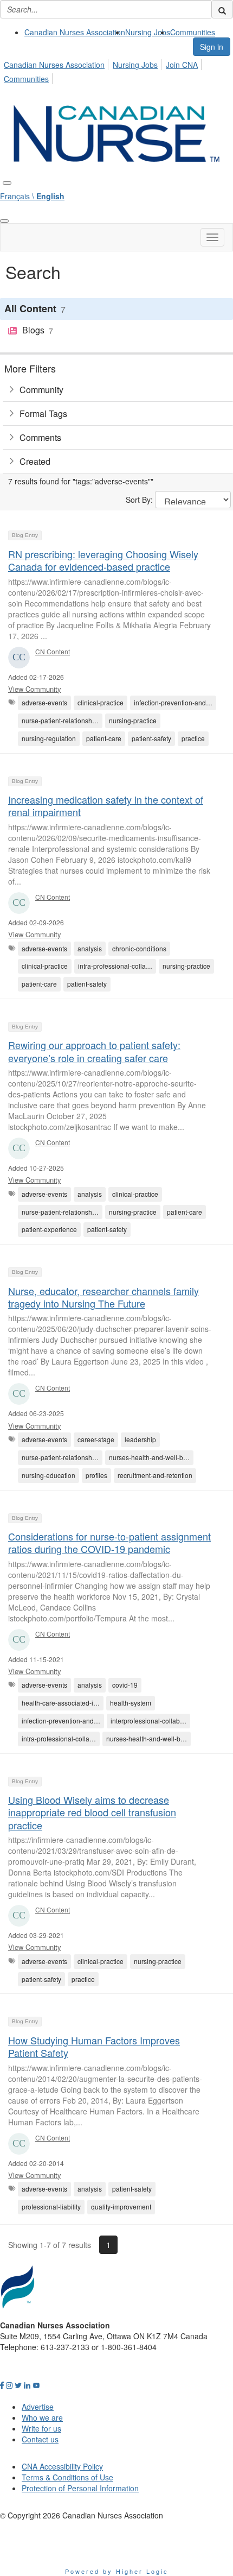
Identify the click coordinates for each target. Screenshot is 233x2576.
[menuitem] (75, 32)
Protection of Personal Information (80, 2488)
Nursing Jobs (148, 32)
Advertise (38, 2407)
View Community (35, 689)
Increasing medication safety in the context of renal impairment (106, 806)
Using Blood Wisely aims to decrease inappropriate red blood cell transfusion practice (92, 1812)
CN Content (53, 651)
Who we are (42, 2417)
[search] (222, 9)
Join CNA (182, 65)
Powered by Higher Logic (117, 2571)
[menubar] (116, 70)
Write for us (41, 2428)
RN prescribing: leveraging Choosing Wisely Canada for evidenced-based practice (103, 560)
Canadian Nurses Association (75, 32)
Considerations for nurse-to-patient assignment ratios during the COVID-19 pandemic (109, 1542)
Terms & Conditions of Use (67, 2477)
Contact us (40, 2439)
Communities (193, 32)
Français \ (32, 196)
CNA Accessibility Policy (62, 2466)
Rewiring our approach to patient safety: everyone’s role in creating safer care (94, 1051)
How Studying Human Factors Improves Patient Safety (94, 2046)
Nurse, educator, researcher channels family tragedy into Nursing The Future (103, 1297)
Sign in (212, 47)
